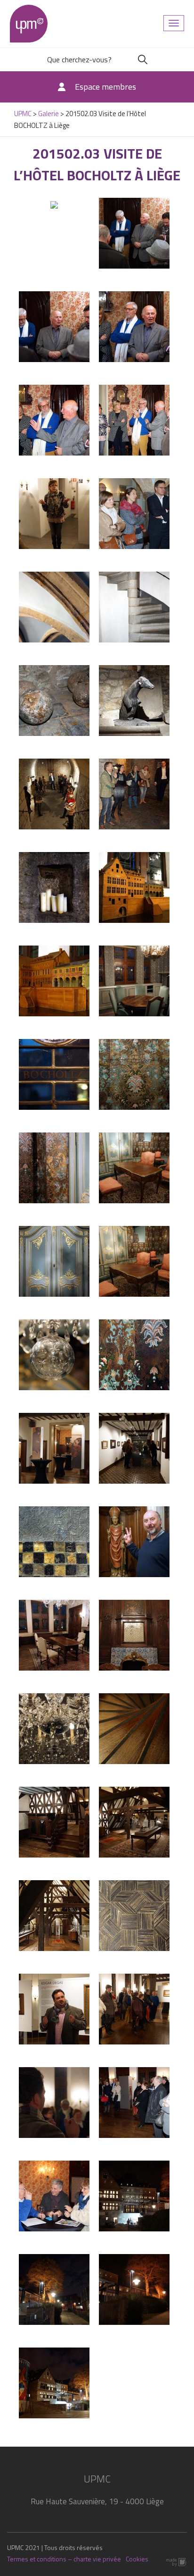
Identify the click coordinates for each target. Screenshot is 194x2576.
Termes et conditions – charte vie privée (64, 2559)
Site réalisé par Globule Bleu (177, 2562)
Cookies (137, 2559)
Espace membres (105, 87)
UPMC (29, 24)
